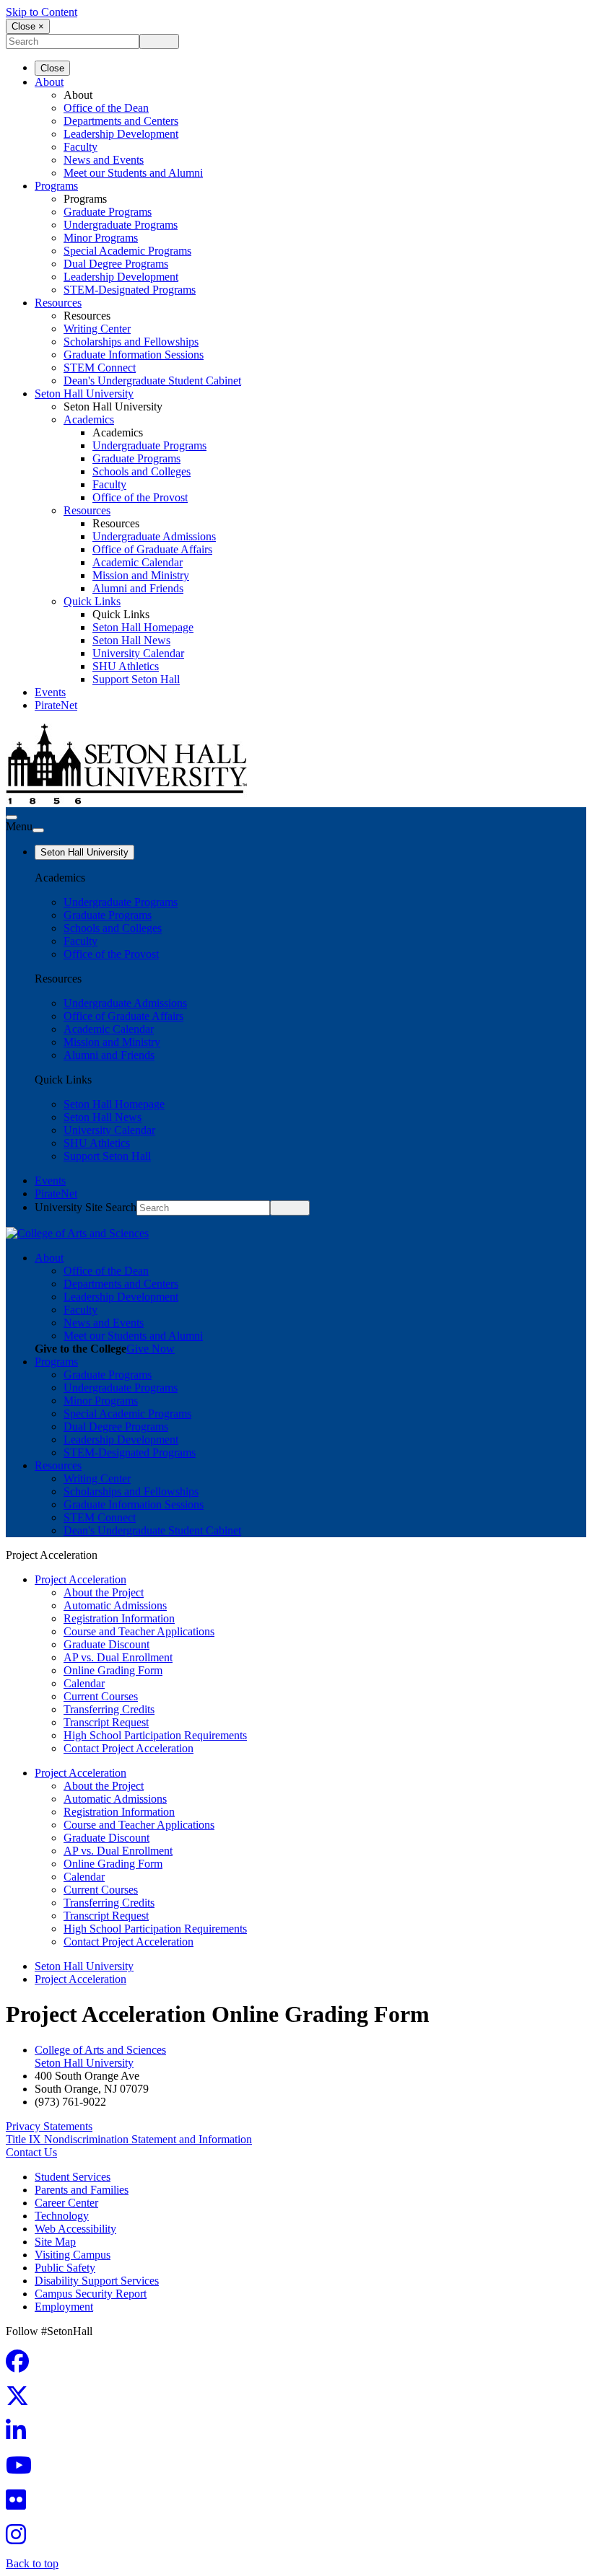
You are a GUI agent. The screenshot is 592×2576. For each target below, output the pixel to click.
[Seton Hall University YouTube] (23, 2470)
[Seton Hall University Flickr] (20, 2504)
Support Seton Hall (136, 679)
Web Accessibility (75, 2229)
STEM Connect (100, 368)
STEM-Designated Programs (130, 290)
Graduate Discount (106, 1644)
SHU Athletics (126, 666)
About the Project (104, 1592)
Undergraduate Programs (121, 225)
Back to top (32, 2563)
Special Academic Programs (127, 251)
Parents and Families (82, 2190)
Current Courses (101, 1696)
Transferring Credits (109, 1709)
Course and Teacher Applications (139, 1631)
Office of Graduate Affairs (152, 549)
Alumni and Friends (138, 588)
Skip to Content (42, 12)
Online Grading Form (113, 1670)
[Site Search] (12, 817)
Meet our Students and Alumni (133, 173)
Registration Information (119, 1618)
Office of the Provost (140, 497)
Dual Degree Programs (116, 264)
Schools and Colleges (142, 471)
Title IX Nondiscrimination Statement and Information (129, 2139)
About (49, 82)
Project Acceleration (80, 1579)
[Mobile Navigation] (38, 830)
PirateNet (56, 705)
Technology (62, 2216)
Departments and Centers (121, 121)
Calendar (84, 1683)
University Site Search (86, 1207)
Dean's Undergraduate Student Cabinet (152, 381)
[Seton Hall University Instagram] (20, 2539)
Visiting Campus (73, 2255)
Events (50, 692)
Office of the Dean (106, 108)
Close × (28, 26)
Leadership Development (121, 134)
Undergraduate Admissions (154, 536)
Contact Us (31, 2152)
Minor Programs (101, 238)
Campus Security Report (91, 2294)
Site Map (55, 2242)
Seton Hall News (131, 640)
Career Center (66, 2203)
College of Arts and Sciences (100, 2050)
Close (52, 68)
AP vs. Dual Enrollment (118, 1657)
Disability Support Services (97, 2281)
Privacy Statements (49, 2126)
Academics (89, 419)
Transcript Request (106, 1722)
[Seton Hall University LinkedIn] (20, 2435)
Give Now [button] (151, 1349)
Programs (56, 186)
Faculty (80, 147)
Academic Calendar (138, 562)
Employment (64, 2307)
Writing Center (97, 329)
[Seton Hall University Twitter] (22, 2400)
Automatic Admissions (115, 1605)
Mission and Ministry (141, 575)
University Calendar (138, 653)
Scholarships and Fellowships (131, 342)
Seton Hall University (84, 394)
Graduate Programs (108, 212)
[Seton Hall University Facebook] (22, 2366)
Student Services (73, 2177)
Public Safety (65, 2268)
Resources (58, 303)
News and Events (104, 160)
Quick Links (92, 601)
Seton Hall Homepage (143, 627)
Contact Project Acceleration (129, 1748)
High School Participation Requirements (155, 1735)
